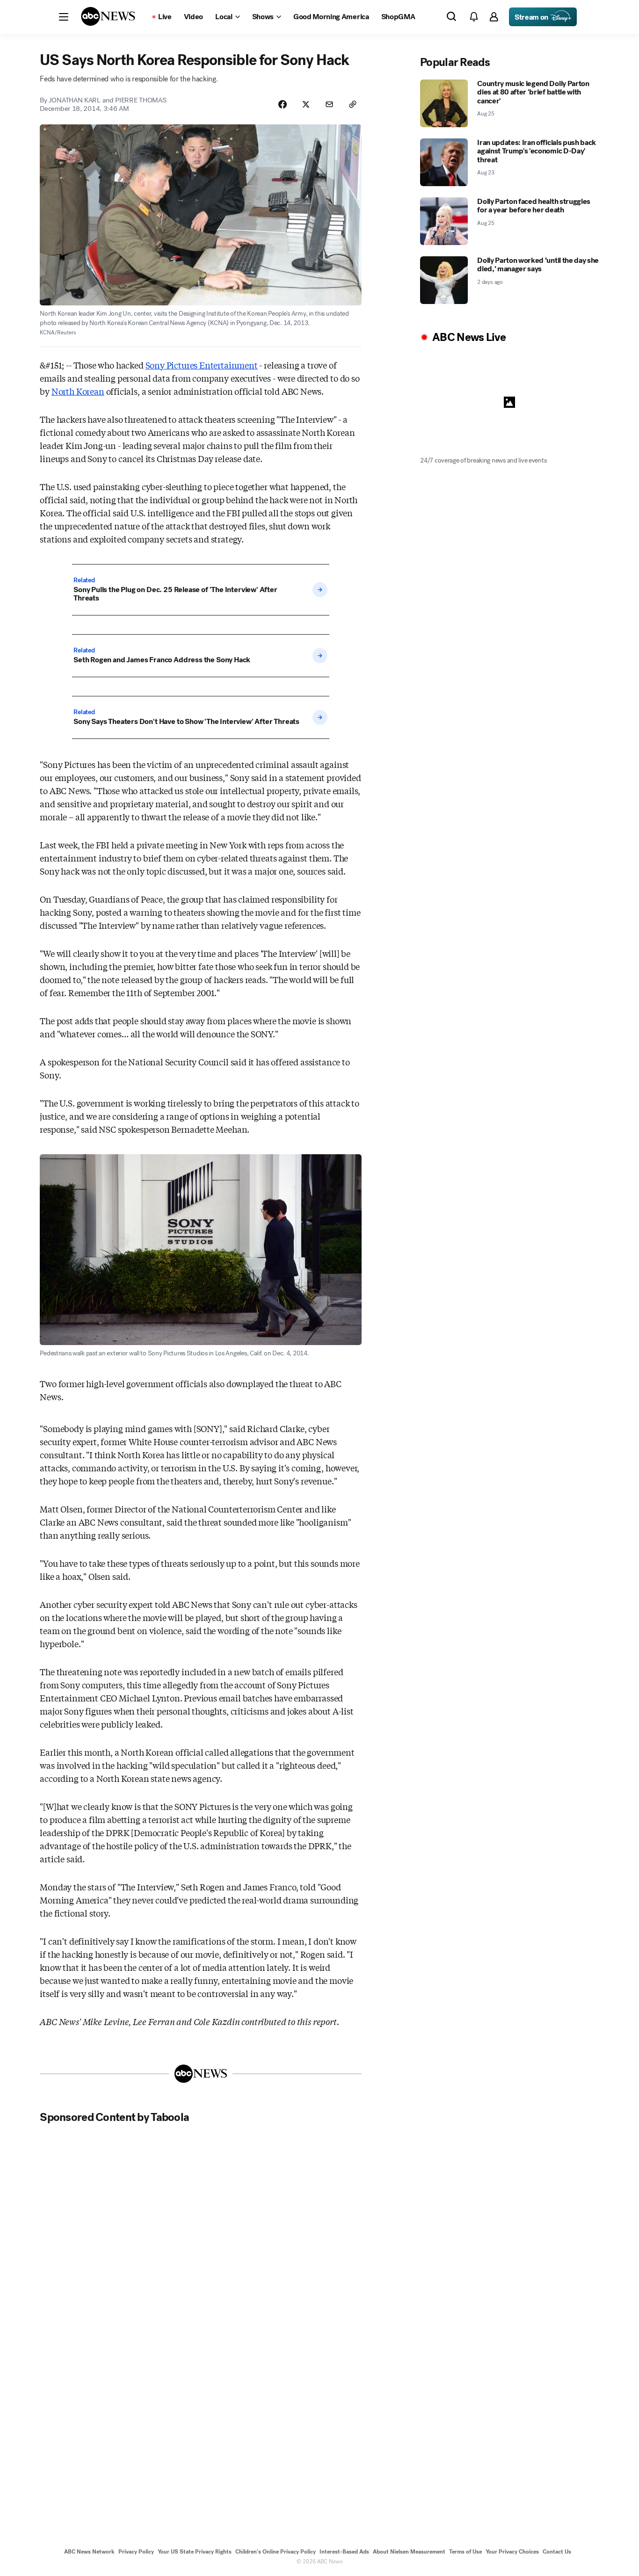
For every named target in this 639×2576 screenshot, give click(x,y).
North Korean (78, 391)
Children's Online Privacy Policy (276, 2552)
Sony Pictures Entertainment (202, 365)
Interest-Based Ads (344, 2552)
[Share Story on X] (306, 104)
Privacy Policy (136, 2552)
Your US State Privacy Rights (195, 2552)
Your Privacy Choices (512, 2552)
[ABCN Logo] (108, 16)
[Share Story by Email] (329, 104)
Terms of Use (465, 2552)
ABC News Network (89, 2552)
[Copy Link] (353, 104)
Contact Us (557, 2552)
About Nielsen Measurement (409, 2552)
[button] (64, 17)
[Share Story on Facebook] (283, 104)
